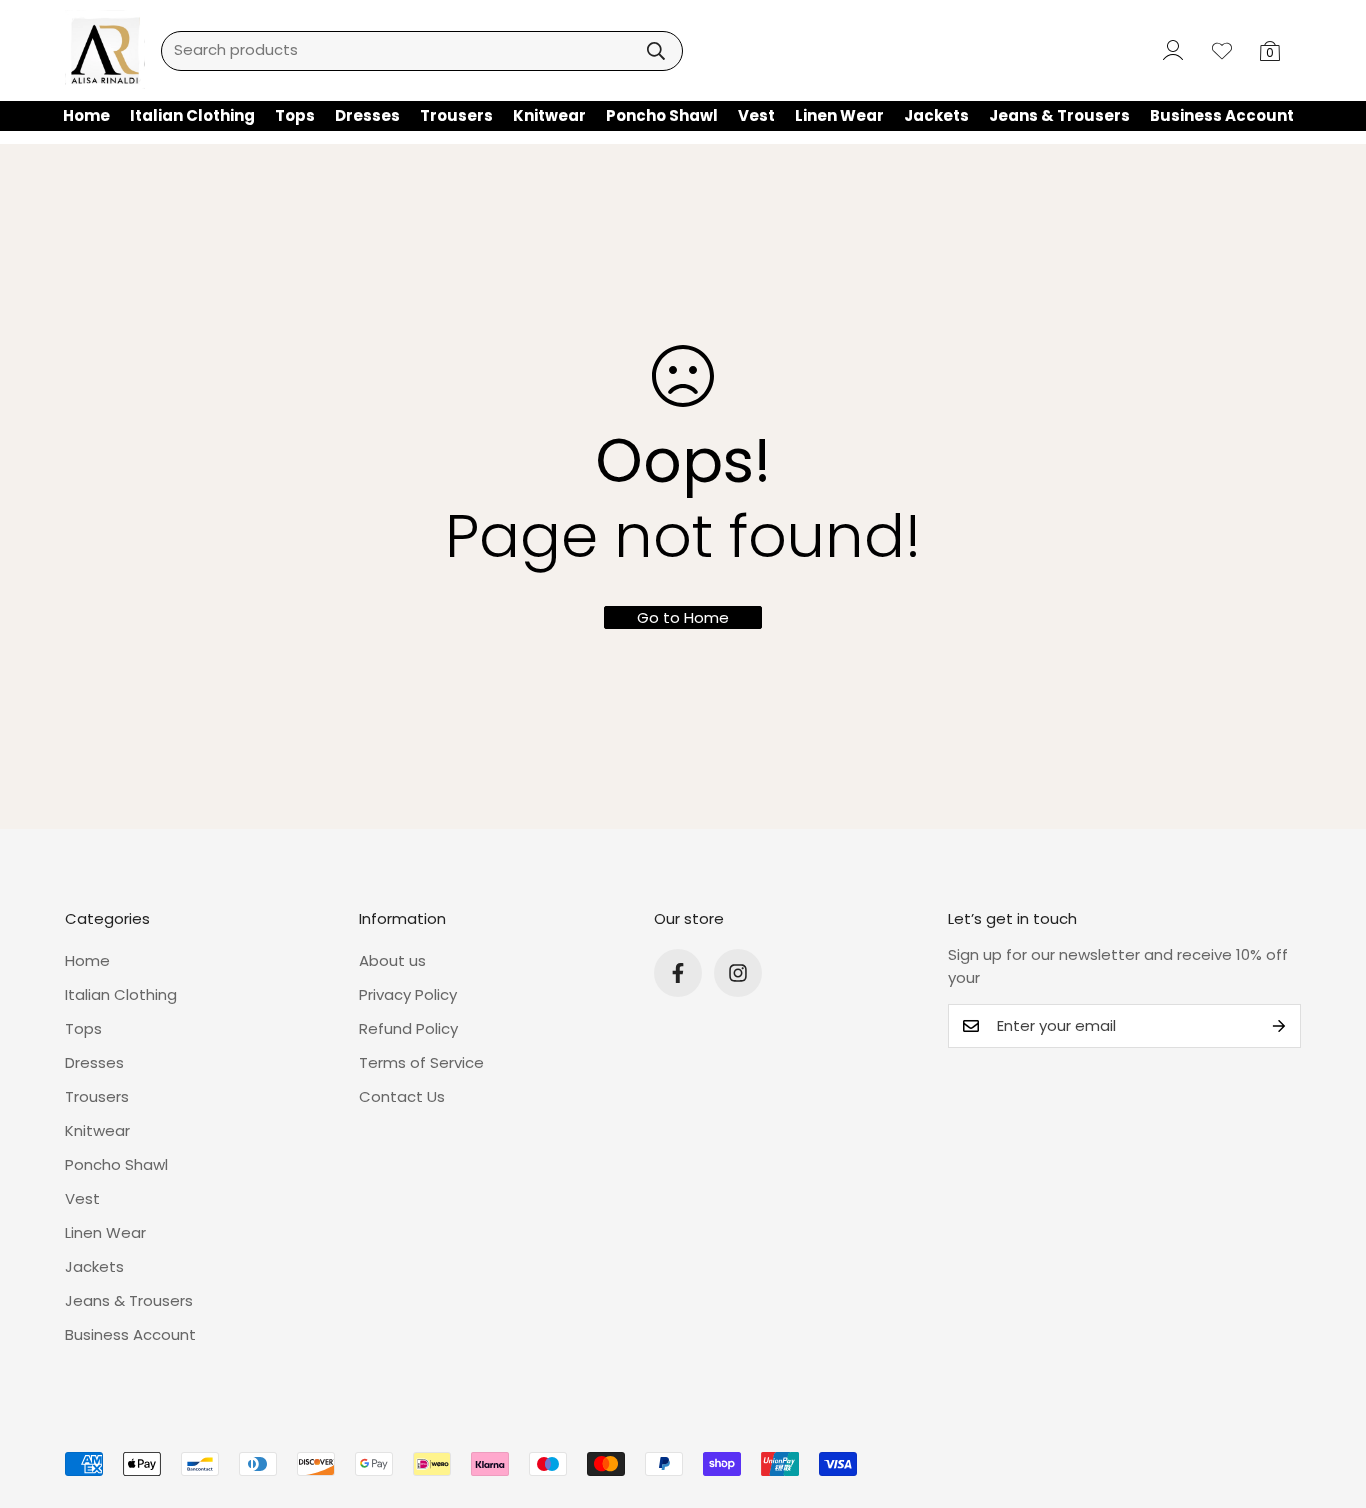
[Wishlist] (1222, 51)
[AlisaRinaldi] (105, 50)
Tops (295, 115)
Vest (756, 115)
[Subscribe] (1279, 1026)
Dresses (367, 115)
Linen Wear (839, 115)
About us (392, 960)
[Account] (1168, 51)
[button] (1270, 51)
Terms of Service (421, 1062)
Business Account (1222, 115)
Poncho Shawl (662, 115)
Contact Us (402, 1096)
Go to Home (683, 617)
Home (86, 115)
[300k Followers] (678, 973)
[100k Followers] (738, 973)
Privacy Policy (408, 994)
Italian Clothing (192, 115)
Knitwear (549, 115)
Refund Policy (408, 1028)
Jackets (936, 115)
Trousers (456, 115)
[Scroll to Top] (1327, 1399)
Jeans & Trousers (1059, 115)
